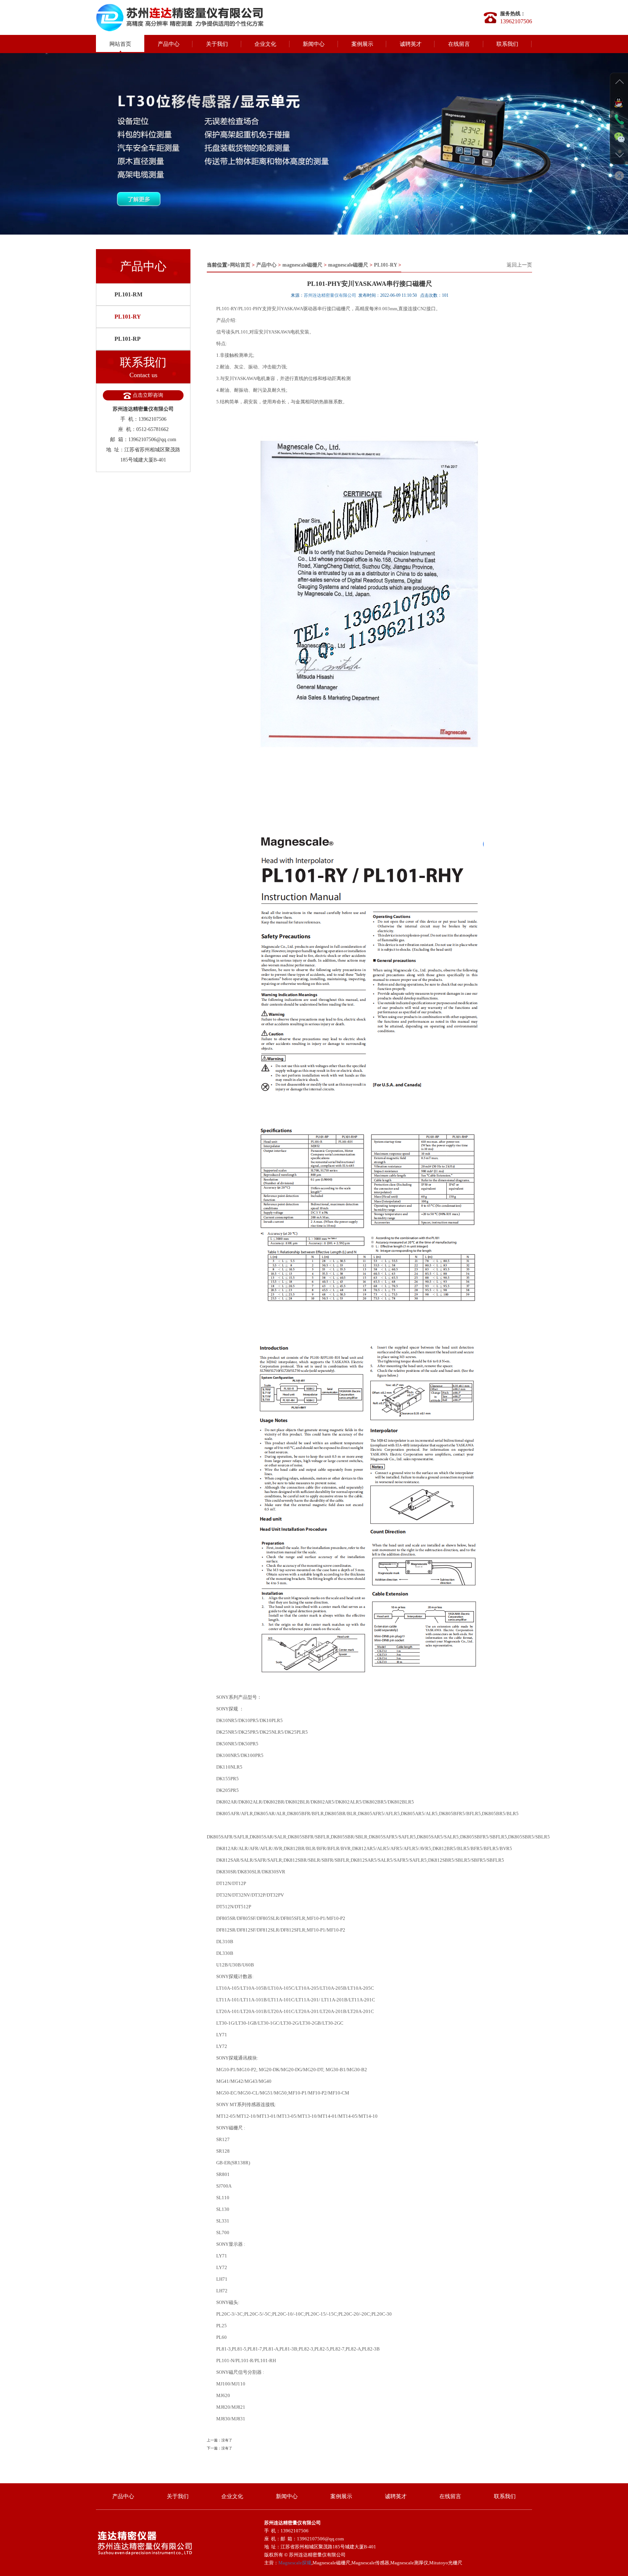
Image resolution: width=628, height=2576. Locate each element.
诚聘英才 (411, 44)
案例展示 (362, 44)
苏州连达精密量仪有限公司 (330, 295)
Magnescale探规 (295, 2563)
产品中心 (169, 44)
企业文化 (265, 44)
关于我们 (217, 44)
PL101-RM (128, 294)
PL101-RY (128, 317)
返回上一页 (519, 265)
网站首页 (120, 44)
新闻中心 (314, 44)
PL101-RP (128, 339)
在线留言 (459, 44)
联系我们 (507, 44)
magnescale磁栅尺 (302, 265)
